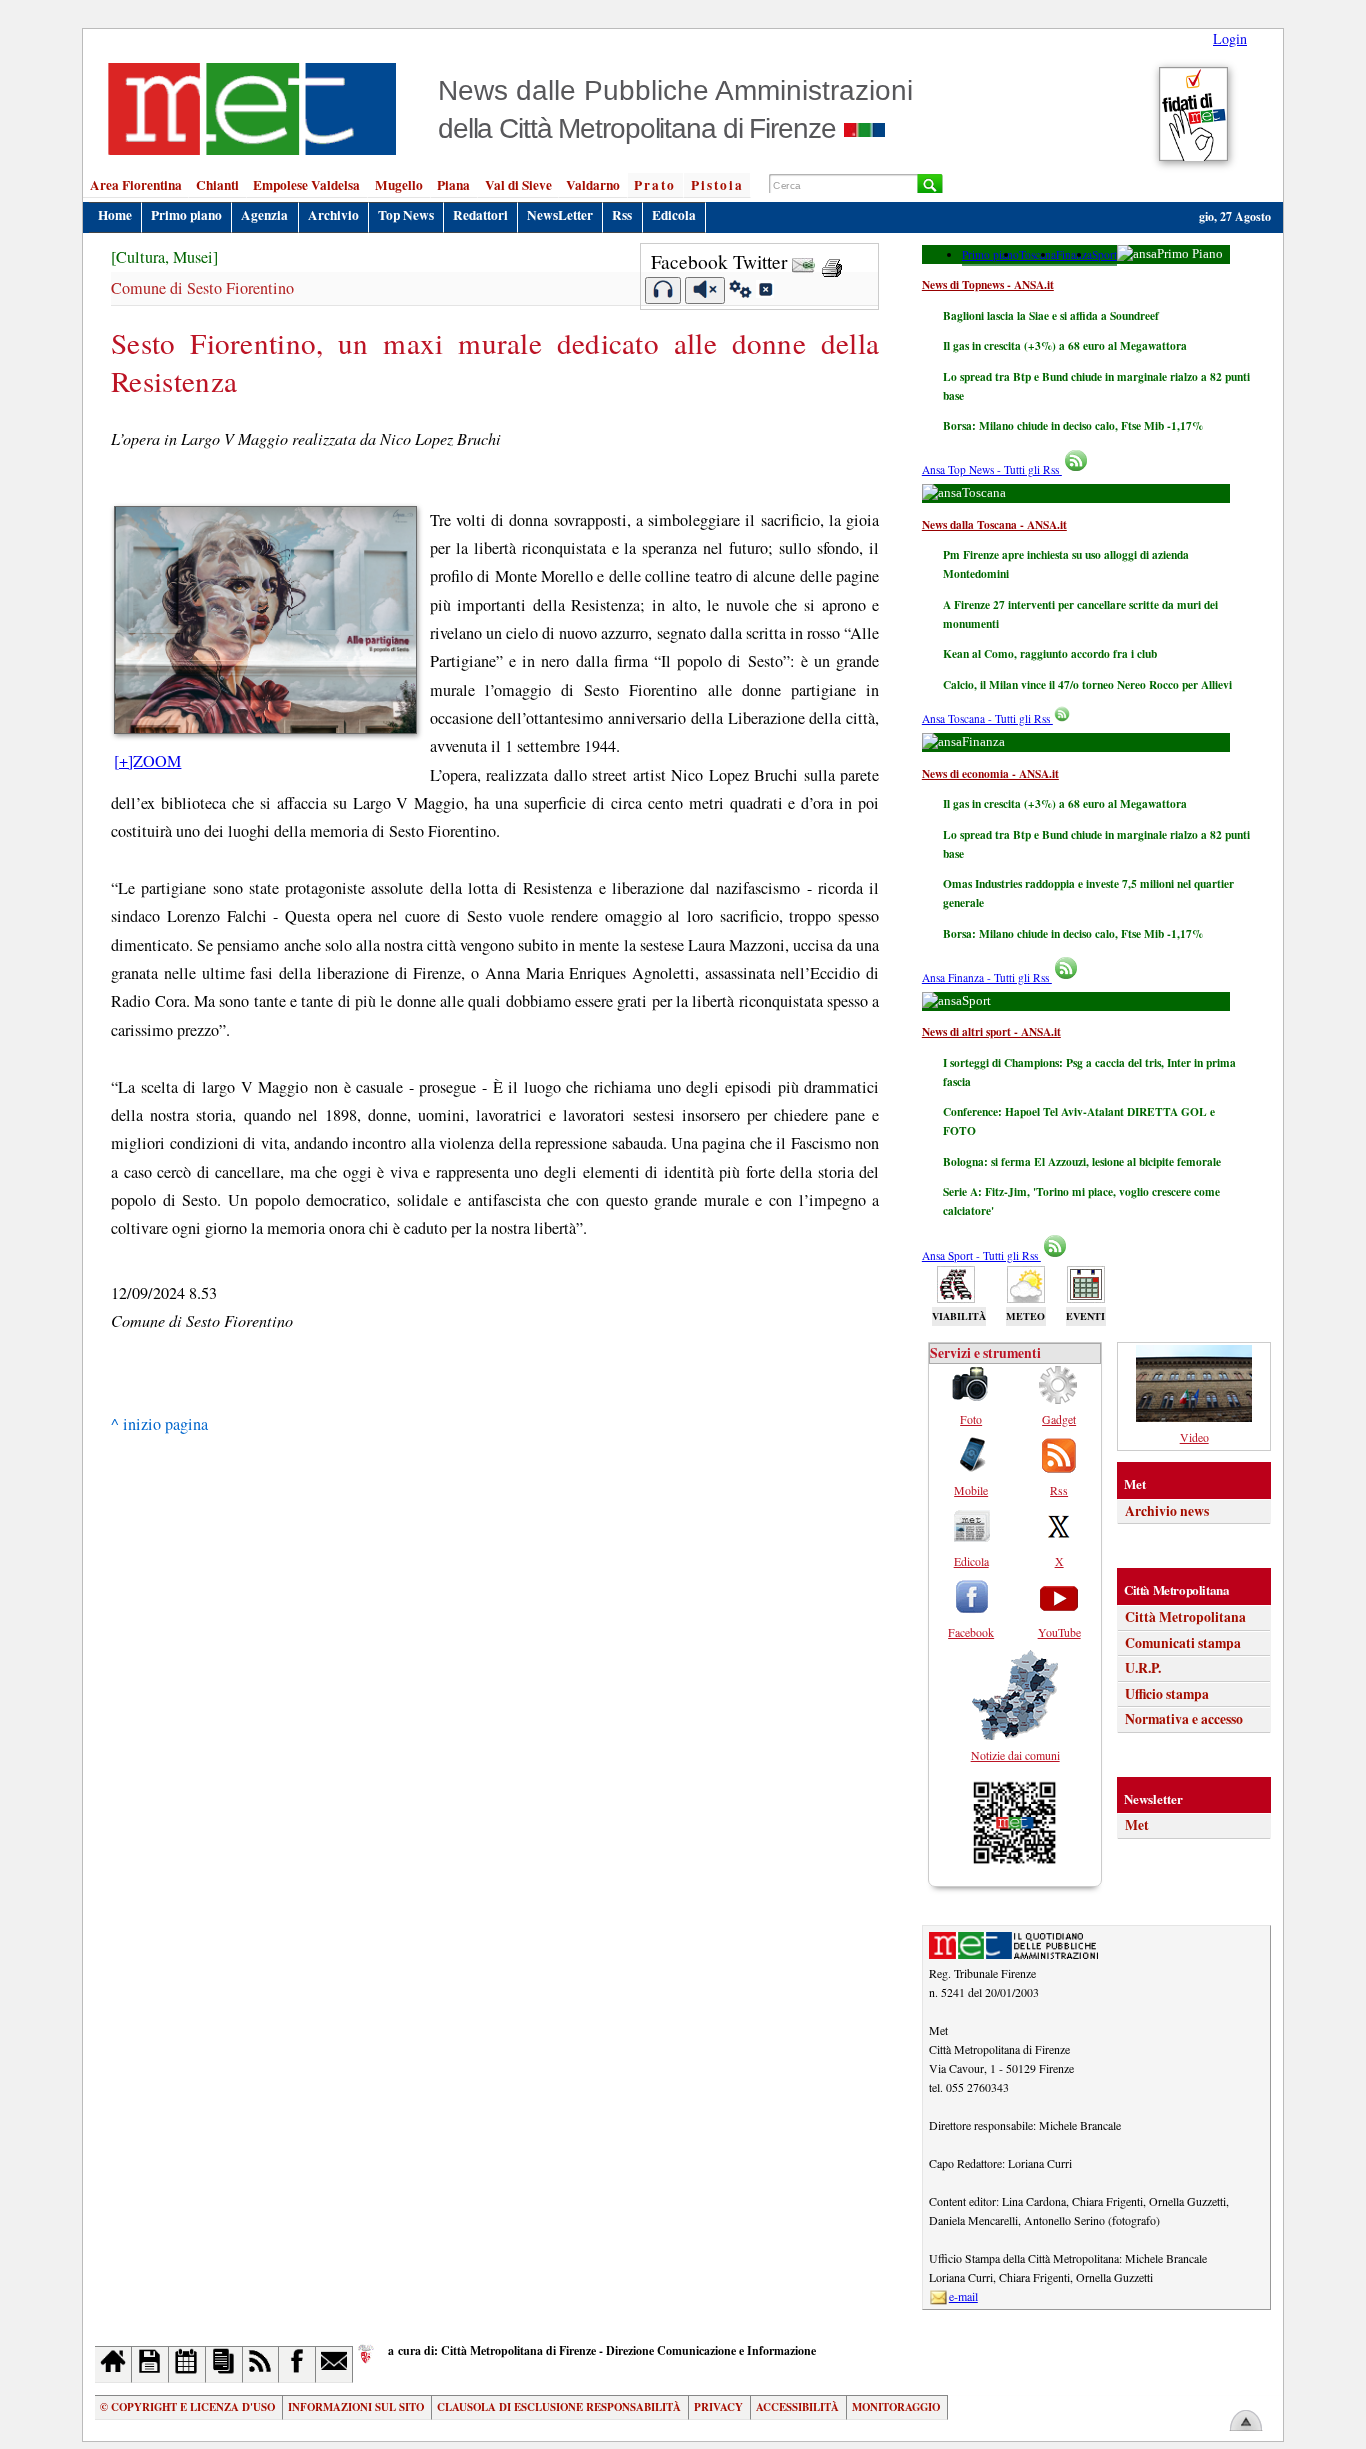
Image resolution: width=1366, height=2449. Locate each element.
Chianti (217, 185)
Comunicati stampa (1183, 1643)
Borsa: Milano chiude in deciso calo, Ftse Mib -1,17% (1073, 425)
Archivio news (1167, 1511)
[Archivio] (150, 2364)
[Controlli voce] (740, 292)
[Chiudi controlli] (765, 292)
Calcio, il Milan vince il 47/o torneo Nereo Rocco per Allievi (1087, 684)
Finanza (1074, 254)
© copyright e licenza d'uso (187, 2407)
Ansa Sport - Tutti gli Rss (981, 1255)
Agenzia (264, 215)
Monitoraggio (896, 2407)
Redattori (480, 215)
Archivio (333, 215)
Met (1137, 1825)
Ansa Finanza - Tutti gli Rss (987, 977)
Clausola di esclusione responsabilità (559, 2407)
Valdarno (593, 185)
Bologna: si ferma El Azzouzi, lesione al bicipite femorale (1082, 1161)
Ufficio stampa (1167, 1694)
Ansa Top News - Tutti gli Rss (992, 469)
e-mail (963, 2296)
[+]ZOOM (147, 761)
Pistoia (717, 185)
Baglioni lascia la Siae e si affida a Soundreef (1051, 315)
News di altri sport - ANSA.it (991, 1031)
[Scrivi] (334, 2364)
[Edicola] (224, 2364)
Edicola (674, 215)
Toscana (1037, 254)
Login (1230, 38)
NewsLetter (560, 215)
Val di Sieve (518, 185)
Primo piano (186, 215)
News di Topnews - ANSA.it (988, 284)
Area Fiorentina (136, 185)
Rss (622, 215)
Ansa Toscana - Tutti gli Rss (987, 718)
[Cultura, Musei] (164, 257)
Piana (453, 185)
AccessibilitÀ (797, 2407)
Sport (1104, 254)
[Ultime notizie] (187, 2364)
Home (115, 215)
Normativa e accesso (1184, 1719)
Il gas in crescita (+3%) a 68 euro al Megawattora (1065, 345)
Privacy (718, 2407)
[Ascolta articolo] (663, 290)
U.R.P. (1143, 1668)
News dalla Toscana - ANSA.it (994, 524)
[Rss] (261, 2364)
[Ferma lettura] (705, 290)
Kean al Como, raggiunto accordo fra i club (1050, 653)
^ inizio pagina (159, 1424)
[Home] (113, 2364)
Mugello (399, 185)
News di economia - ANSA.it (990, 773)
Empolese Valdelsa (306, 185)
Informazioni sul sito (356, 2407)
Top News (406, 215)
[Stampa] (832, 261)
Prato (655, 185)
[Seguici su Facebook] (297, 2364)
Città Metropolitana (1185, 1617)
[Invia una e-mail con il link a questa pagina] (803, 261)
